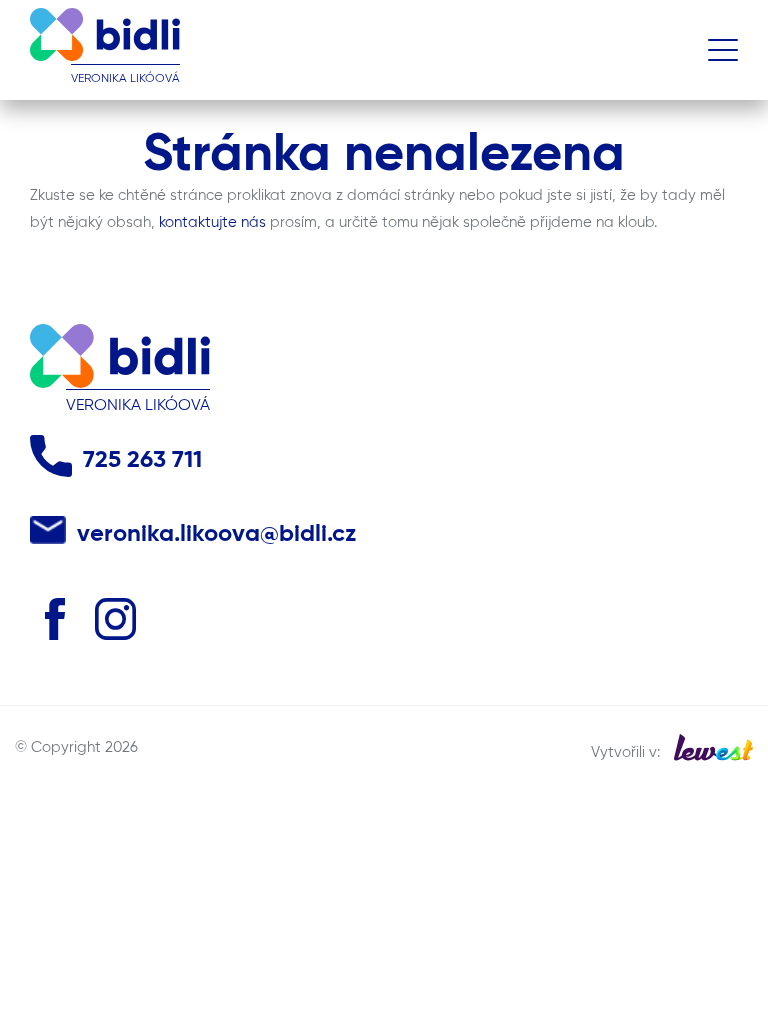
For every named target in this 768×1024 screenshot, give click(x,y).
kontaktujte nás (212, 222)
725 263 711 (142, 460)
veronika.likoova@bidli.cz (216, 534)
